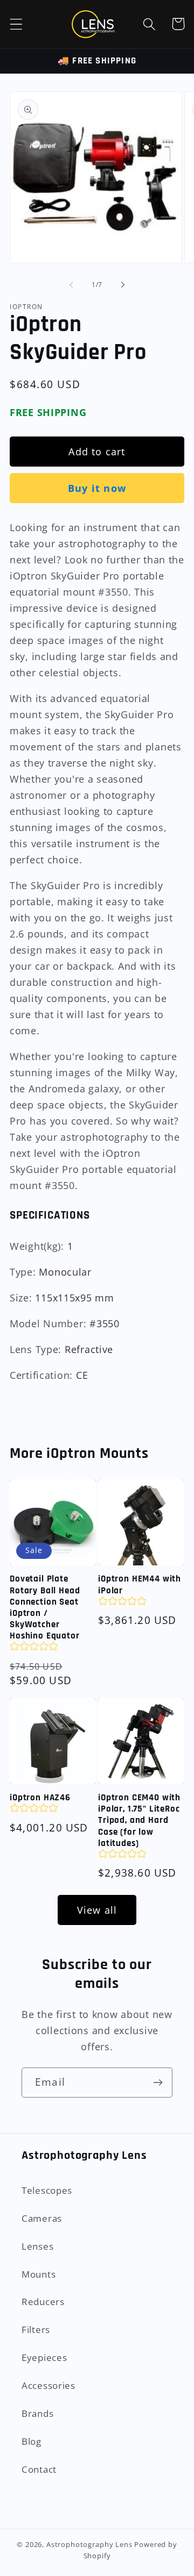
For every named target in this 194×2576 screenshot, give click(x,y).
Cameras (42, 2218)
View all (97, 1910)
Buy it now (97, 488)
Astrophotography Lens (89, 2544)
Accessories (48, 2385)
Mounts (39, 2274)
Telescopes (47, 2190)
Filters (36, 2330)
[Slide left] (71, 285)
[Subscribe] (158, 2083)
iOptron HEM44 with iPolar (140, 1585)
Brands (37, 2413)
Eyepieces (44, 2357)
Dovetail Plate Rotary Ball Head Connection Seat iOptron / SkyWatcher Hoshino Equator (45, 1608)
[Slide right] (123, 285)
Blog (32, 2441)
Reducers (43, 2302)
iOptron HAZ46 (40, 1798)
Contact (39, 2469)
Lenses (37, 2246)
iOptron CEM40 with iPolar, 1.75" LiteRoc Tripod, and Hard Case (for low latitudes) (139, 1820)
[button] (16, 24)
